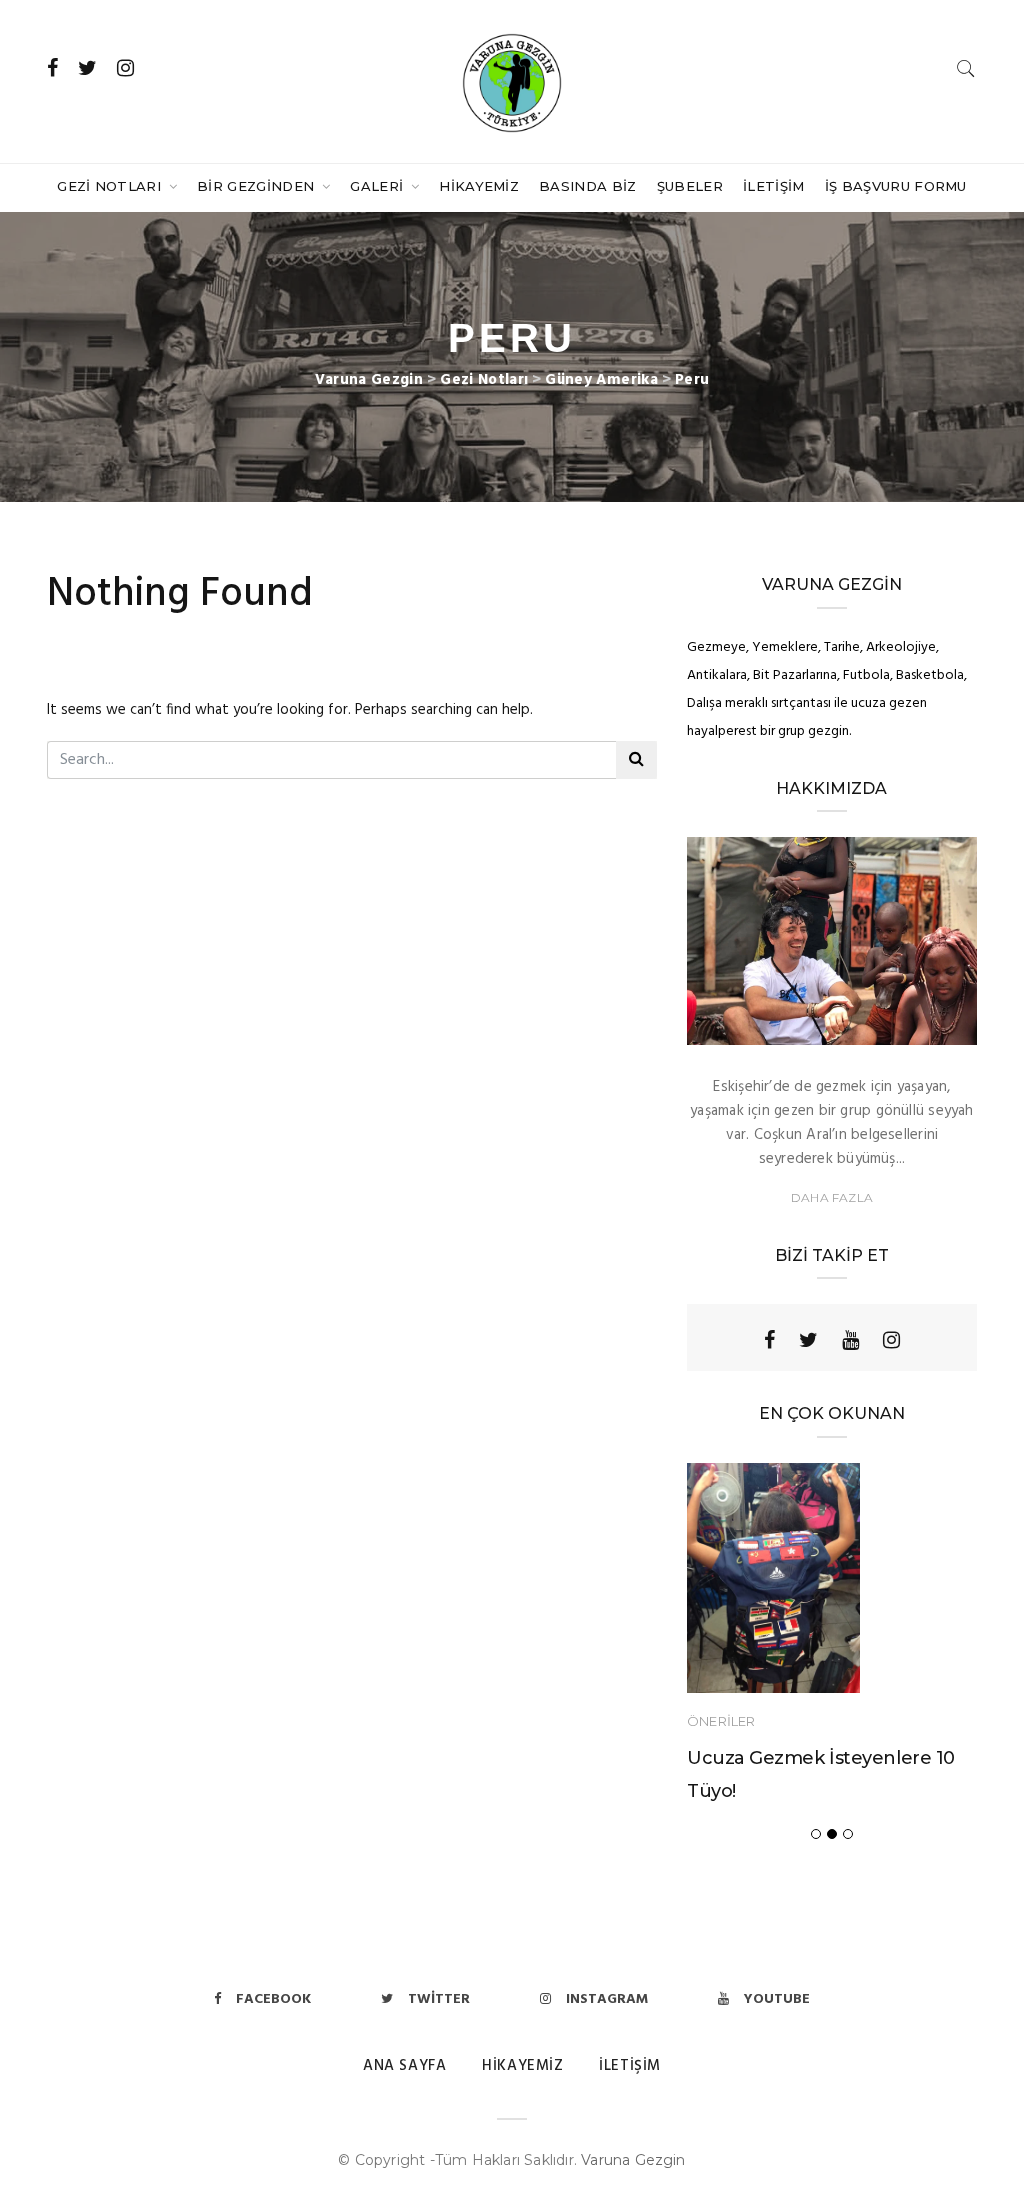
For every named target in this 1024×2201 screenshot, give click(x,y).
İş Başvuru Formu (896, 186)
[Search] (966, 68)
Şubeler (690, 186)
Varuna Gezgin (633, 2160)
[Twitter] (808, 1340)
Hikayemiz (479, 186)
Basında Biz (588, 186)
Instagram (607, 1999)
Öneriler (721, 1721)
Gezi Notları (111, 186)
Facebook (273, 1999)
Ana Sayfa (404, 2066)
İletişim (774, 186)
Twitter (439, 1999)
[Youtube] (850, 1340)
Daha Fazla (832, 1197)
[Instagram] (891, 1340)
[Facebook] (769, 1340)
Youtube (777, 1999)
